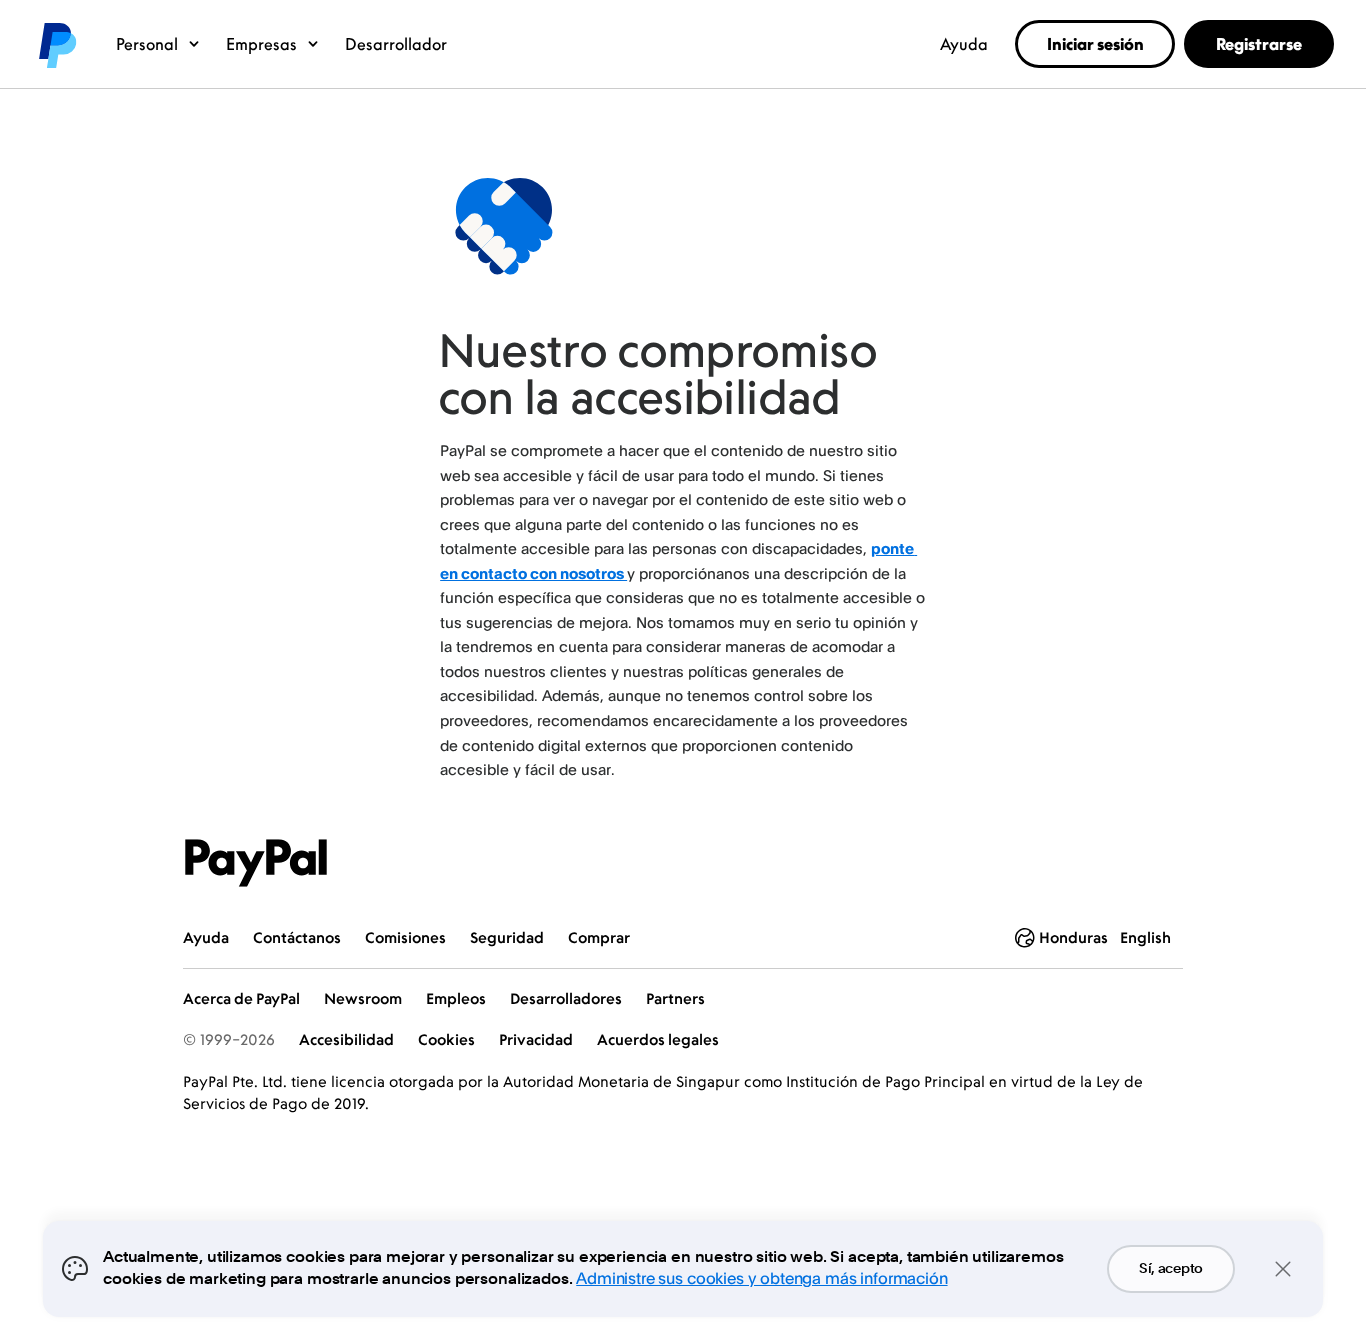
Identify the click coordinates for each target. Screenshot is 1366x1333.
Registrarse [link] (1259, 44)
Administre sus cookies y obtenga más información (761, 1278)
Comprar (599, 937)
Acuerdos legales (658, 1039)
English (1145, 937)
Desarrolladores (566, 998)
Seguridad (507, 937)
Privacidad (536, 1039)
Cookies (446, 1039)
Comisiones (405, 937)
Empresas (261, 44)
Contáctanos (297, 937)
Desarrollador (396, 44)
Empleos (456, 998)
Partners (675, 998)
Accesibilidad (346, 1039)
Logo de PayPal (56, 44)
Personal (147, 44)
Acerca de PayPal (241, 998)
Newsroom (363, 998)
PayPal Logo (256, 863)
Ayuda (964, 44)
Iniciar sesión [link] (1095, 44)
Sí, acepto (1171, 1269)
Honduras (1073, 937)
